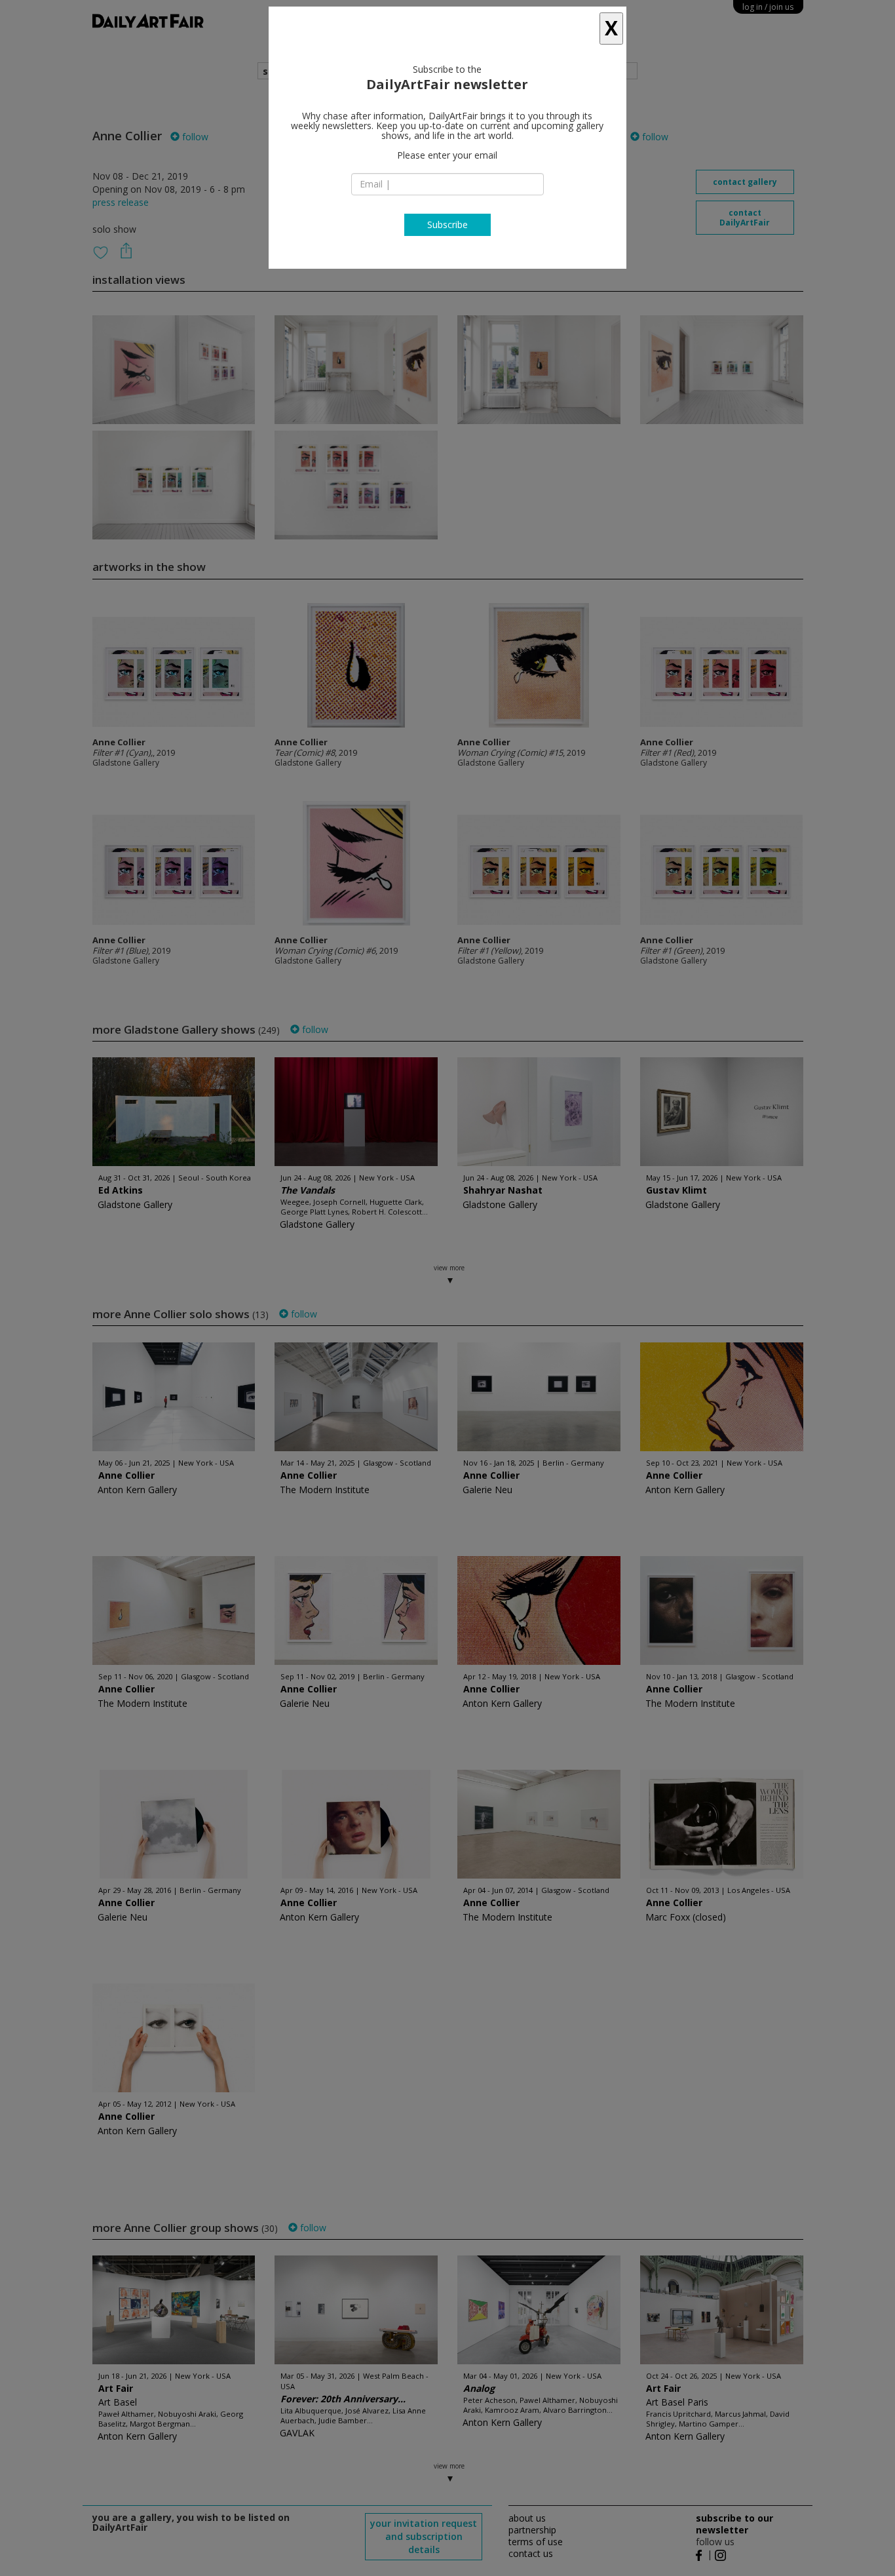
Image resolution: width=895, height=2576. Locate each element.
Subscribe (447, 224)
